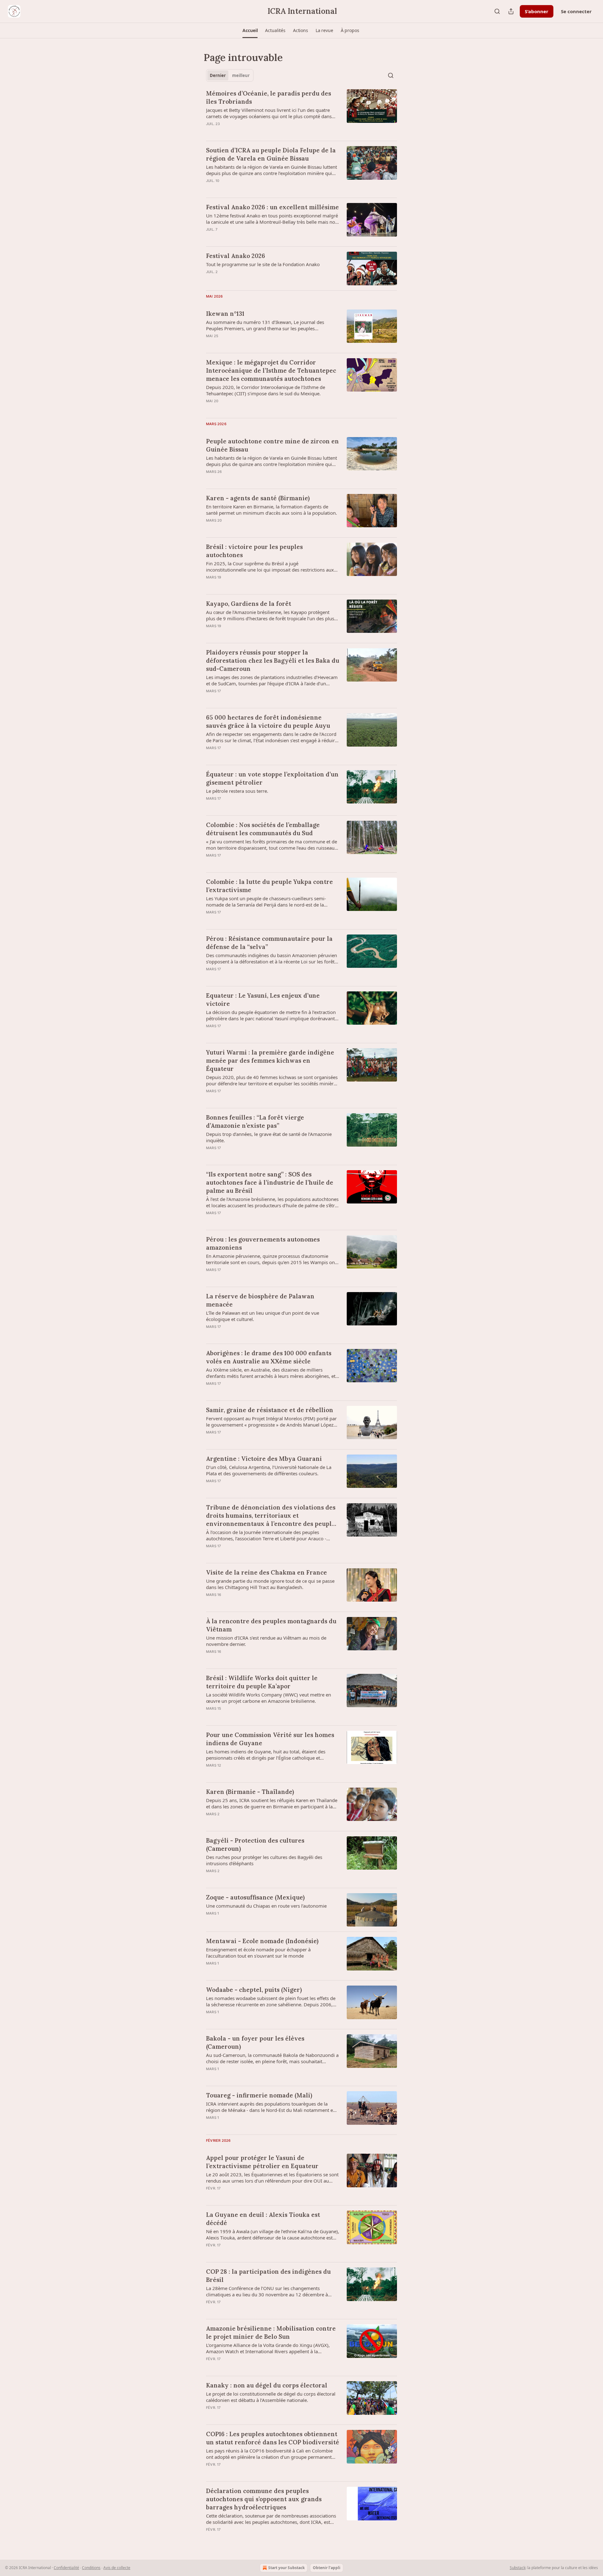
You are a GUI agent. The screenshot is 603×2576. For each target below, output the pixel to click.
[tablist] (230, 75)
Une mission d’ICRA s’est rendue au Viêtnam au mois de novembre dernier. (266, 1641)
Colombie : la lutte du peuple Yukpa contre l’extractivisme (269, 886)
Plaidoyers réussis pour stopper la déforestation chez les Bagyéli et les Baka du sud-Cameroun (273, 660)
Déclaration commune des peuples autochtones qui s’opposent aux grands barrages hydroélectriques (264, 2499)
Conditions (91, 2568)
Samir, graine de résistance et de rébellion (270, 1410)
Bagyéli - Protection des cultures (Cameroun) (255, 1844)
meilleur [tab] (241, 75)
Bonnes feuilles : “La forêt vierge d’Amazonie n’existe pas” (255, 1121)
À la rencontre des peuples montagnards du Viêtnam (271, 1625)
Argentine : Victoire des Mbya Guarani (264, 1459)
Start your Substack (286, 2568)
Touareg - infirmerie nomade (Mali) (259, 2095)
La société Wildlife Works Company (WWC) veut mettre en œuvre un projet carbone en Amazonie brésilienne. (269, 1698)
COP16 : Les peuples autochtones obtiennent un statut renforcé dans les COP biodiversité (273, 2438)
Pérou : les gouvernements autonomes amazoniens (263, 1243)
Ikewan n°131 (225, 314)
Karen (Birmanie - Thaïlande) (250, 1792)
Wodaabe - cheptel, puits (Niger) (254, 1990)
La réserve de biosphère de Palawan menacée (260, 1300)
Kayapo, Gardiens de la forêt (249, 604)
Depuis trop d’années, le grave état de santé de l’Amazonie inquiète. (269, 1137)
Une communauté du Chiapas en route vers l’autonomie (266, 1906)
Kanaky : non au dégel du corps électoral (267, 2385)
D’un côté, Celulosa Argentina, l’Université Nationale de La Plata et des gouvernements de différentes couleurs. (269, 1470)
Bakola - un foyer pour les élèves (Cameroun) (255, 2042)
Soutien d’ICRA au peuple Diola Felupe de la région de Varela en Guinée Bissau (271, 154)
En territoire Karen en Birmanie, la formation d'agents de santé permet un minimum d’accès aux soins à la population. (272, 510)
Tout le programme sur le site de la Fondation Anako (263, 264)
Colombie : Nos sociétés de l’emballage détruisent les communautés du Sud (263, 829)
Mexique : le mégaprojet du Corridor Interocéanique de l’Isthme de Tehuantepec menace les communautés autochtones (271, 370)
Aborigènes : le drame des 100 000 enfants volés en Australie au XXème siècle (269, 1357)
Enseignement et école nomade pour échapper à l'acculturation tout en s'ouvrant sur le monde (258, 1953)
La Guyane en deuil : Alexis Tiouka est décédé (263, 2219)
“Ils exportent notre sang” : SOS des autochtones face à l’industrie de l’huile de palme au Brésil (270, 1182)
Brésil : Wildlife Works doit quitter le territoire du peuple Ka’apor (262, 1682)
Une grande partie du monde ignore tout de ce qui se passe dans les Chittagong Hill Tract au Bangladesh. (270, 1584)
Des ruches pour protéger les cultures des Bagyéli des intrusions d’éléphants (264, 1860)
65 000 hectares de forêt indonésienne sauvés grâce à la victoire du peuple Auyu (268, 721)
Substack (518, 2568)
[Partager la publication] (511, 11)
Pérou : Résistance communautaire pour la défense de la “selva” (269, 943)
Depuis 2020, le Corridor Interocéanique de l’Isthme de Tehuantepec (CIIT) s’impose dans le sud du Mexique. (266, 390)
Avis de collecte (117, 2568)
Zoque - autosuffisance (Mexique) (255, 1897)
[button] (250, 30)
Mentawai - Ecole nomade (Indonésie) (262, 1941)
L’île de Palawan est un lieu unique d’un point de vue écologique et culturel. (263, 1316)
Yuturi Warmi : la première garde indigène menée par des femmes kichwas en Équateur (270, 1061)
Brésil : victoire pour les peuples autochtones (254, 551)
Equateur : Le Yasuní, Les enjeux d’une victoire (263, 1000)
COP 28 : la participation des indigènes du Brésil (268, 2276)
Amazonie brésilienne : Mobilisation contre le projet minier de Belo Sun (271, 2332)
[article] (301, 112)
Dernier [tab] (218, 75)
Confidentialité (66, 2568)
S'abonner (537, 11)
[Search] (497, 11)
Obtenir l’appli (327, 2568)
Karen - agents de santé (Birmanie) (258, 498)
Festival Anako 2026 (236, 256)
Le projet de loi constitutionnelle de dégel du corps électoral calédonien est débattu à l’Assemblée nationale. (271, 2397)
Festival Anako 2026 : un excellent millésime (272, 207)
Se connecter (576, 11)
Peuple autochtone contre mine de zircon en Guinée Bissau (272, 445)
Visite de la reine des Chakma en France (266, 1572)
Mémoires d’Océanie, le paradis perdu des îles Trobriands (269, 97)
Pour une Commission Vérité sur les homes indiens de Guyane (270, 1739)
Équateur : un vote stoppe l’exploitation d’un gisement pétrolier (272, 778)
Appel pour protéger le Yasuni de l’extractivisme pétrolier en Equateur (262, 2162)
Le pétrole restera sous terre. (237, 791)
